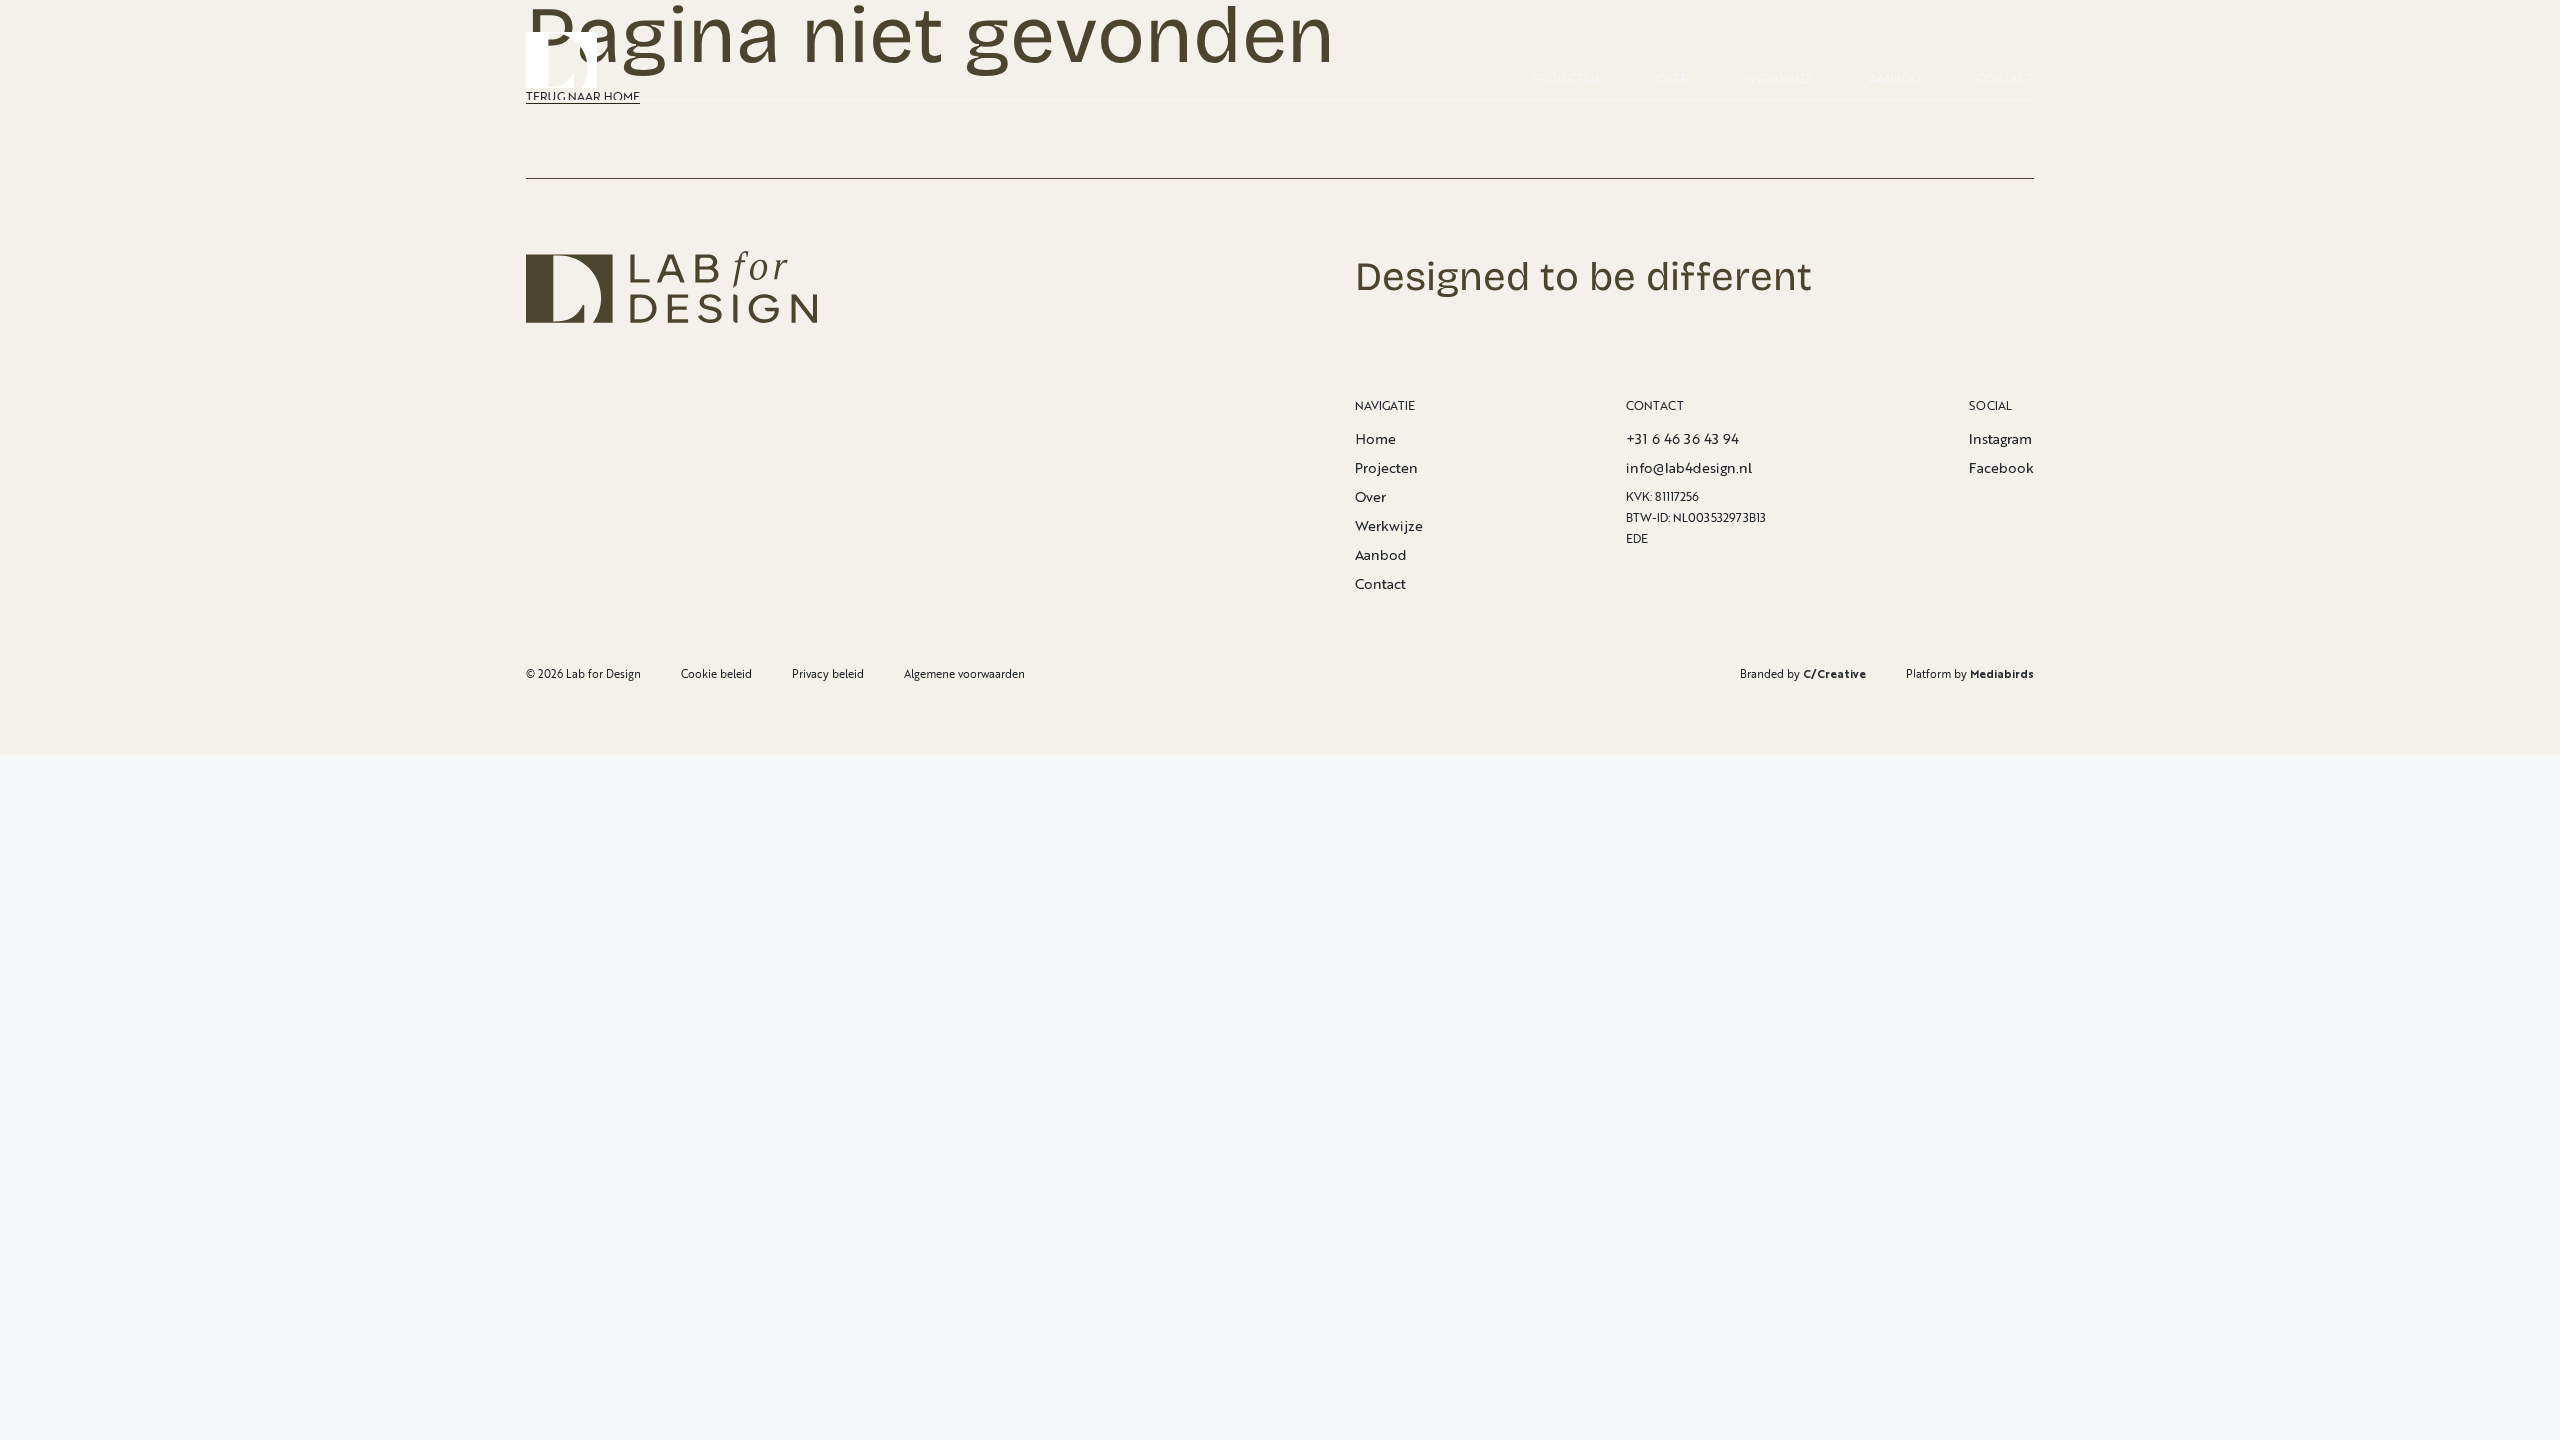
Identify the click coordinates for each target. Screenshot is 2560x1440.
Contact (2005, 78)
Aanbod (1894, 78)
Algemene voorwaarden (964, 673)
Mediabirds (2002, 673)
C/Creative (1834, 673)
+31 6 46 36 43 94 (1682, 438)
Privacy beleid (828, 673)
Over (1672, 78)
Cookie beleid (716, 673)
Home (1375, 438)
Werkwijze (1779, 78)
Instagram (2000, 438)
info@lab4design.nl (1689, 467)
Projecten (1566, 78)
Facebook (2001, 467)
